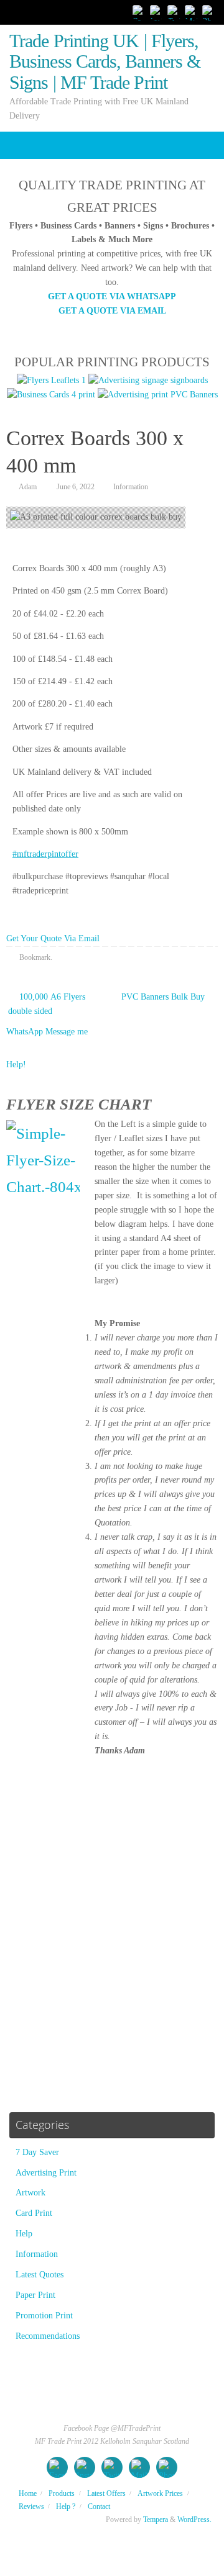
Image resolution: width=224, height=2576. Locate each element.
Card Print (34, 2213)
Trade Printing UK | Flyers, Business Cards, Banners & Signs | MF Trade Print (105, 62)
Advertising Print (46, 2173)
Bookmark (35, 957)
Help (24, 2234)
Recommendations (48, 2336)
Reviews (31, 2506)
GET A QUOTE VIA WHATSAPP (112, 296)
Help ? (66, 2506)
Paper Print (35, 2295)
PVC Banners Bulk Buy (164, 997)
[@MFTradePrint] (139, 12)
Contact (99, 2506)
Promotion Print (44, 2316)
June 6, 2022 (76, 487)
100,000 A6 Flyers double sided (47, 1004)
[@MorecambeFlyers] (174, 12)
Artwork (30, 2193)
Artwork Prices (160, 2493)
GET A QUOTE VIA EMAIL (112, 311)
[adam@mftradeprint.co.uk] (192, 12)
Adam (28, 487)
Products (62, 2493)
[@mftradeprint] (157, 12)
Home (28, 2493)
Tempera (156, 2520)
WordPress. (194, 2520)
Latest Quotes (40, 2275)
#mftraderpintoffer (45, 854)
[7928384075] (209, 12)
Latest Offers (106, 2493)
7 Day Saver (37, 2152)
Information (131, 487)
